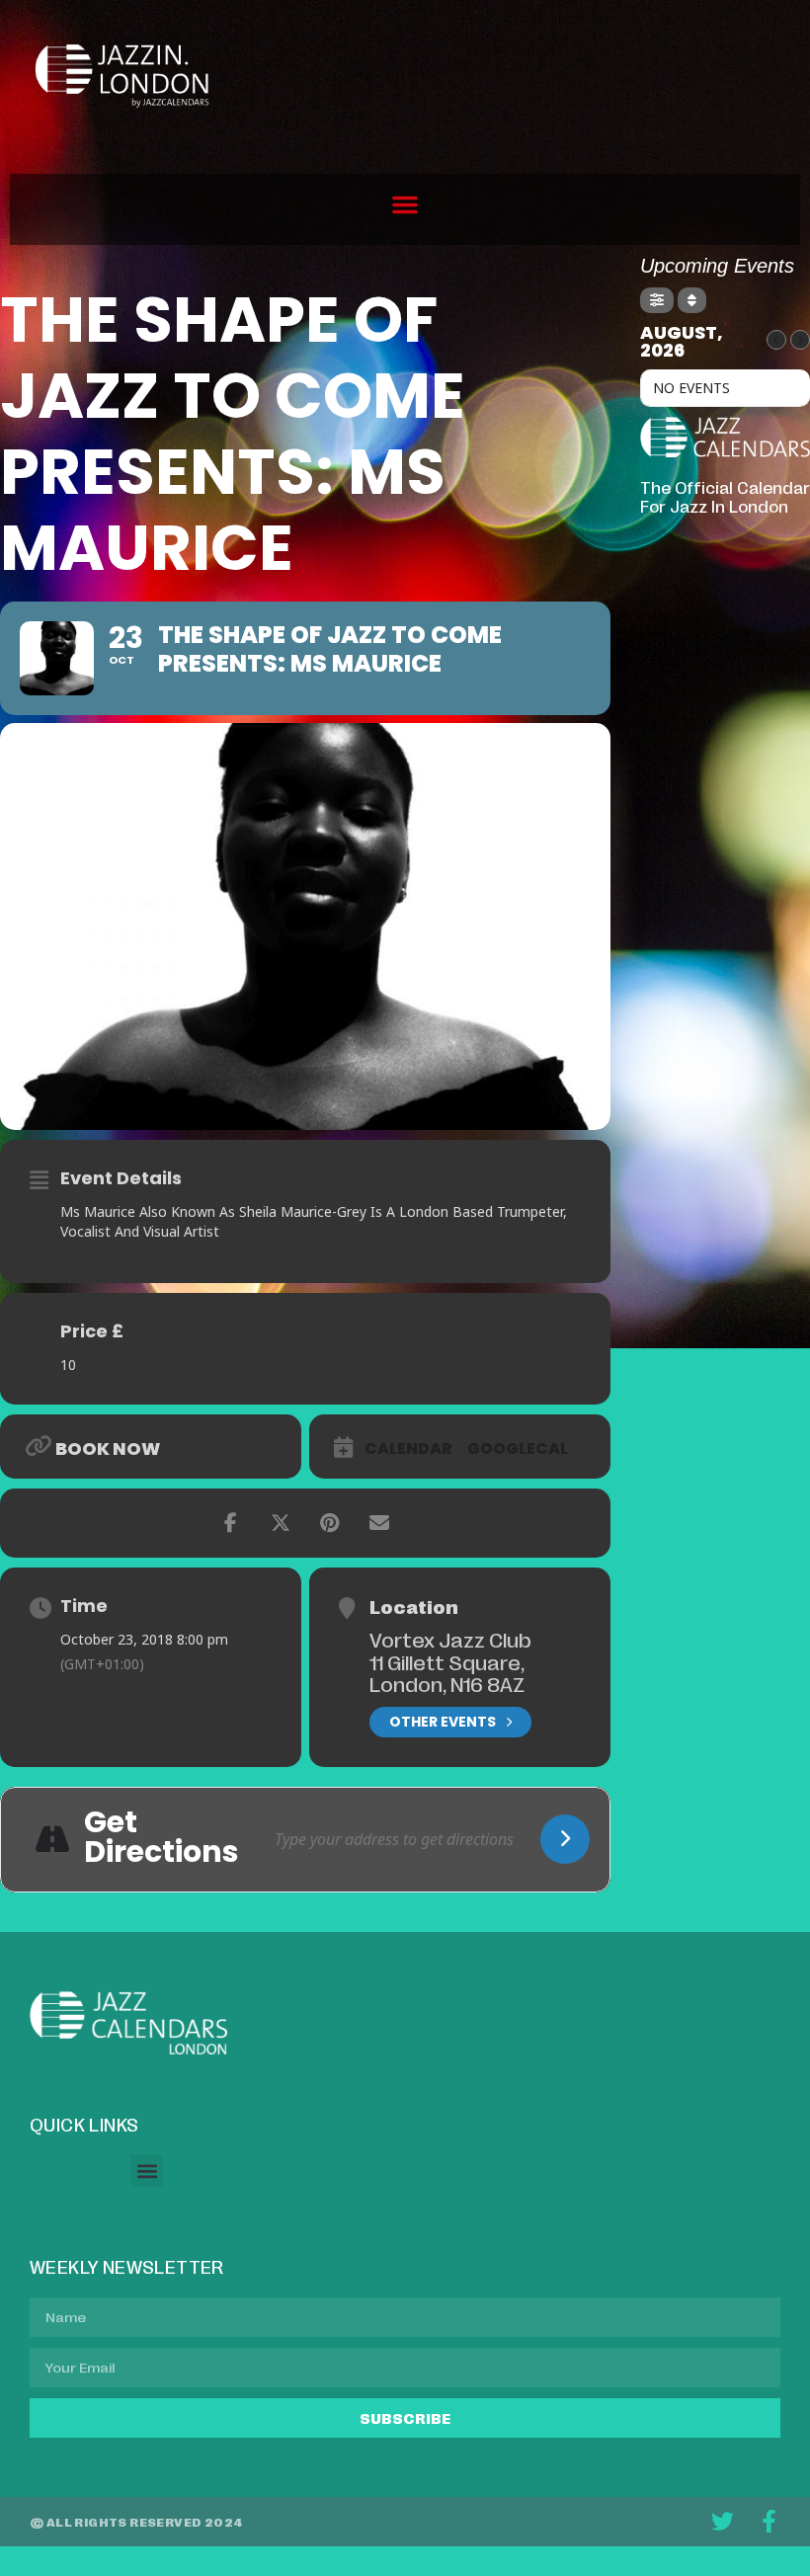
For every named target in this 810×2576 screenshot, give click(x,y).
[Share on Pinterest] (330, 1523)
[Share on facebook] (231, 1523)
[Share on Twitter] (281, 1523)
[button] (405, 204)
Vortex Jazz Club (450, 1639)
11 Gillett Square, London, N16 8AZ (447, 1673)
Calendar (408, 1449)
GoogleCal (518, 1449)
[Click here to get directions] (565, 1839)
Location (414, 1606)
